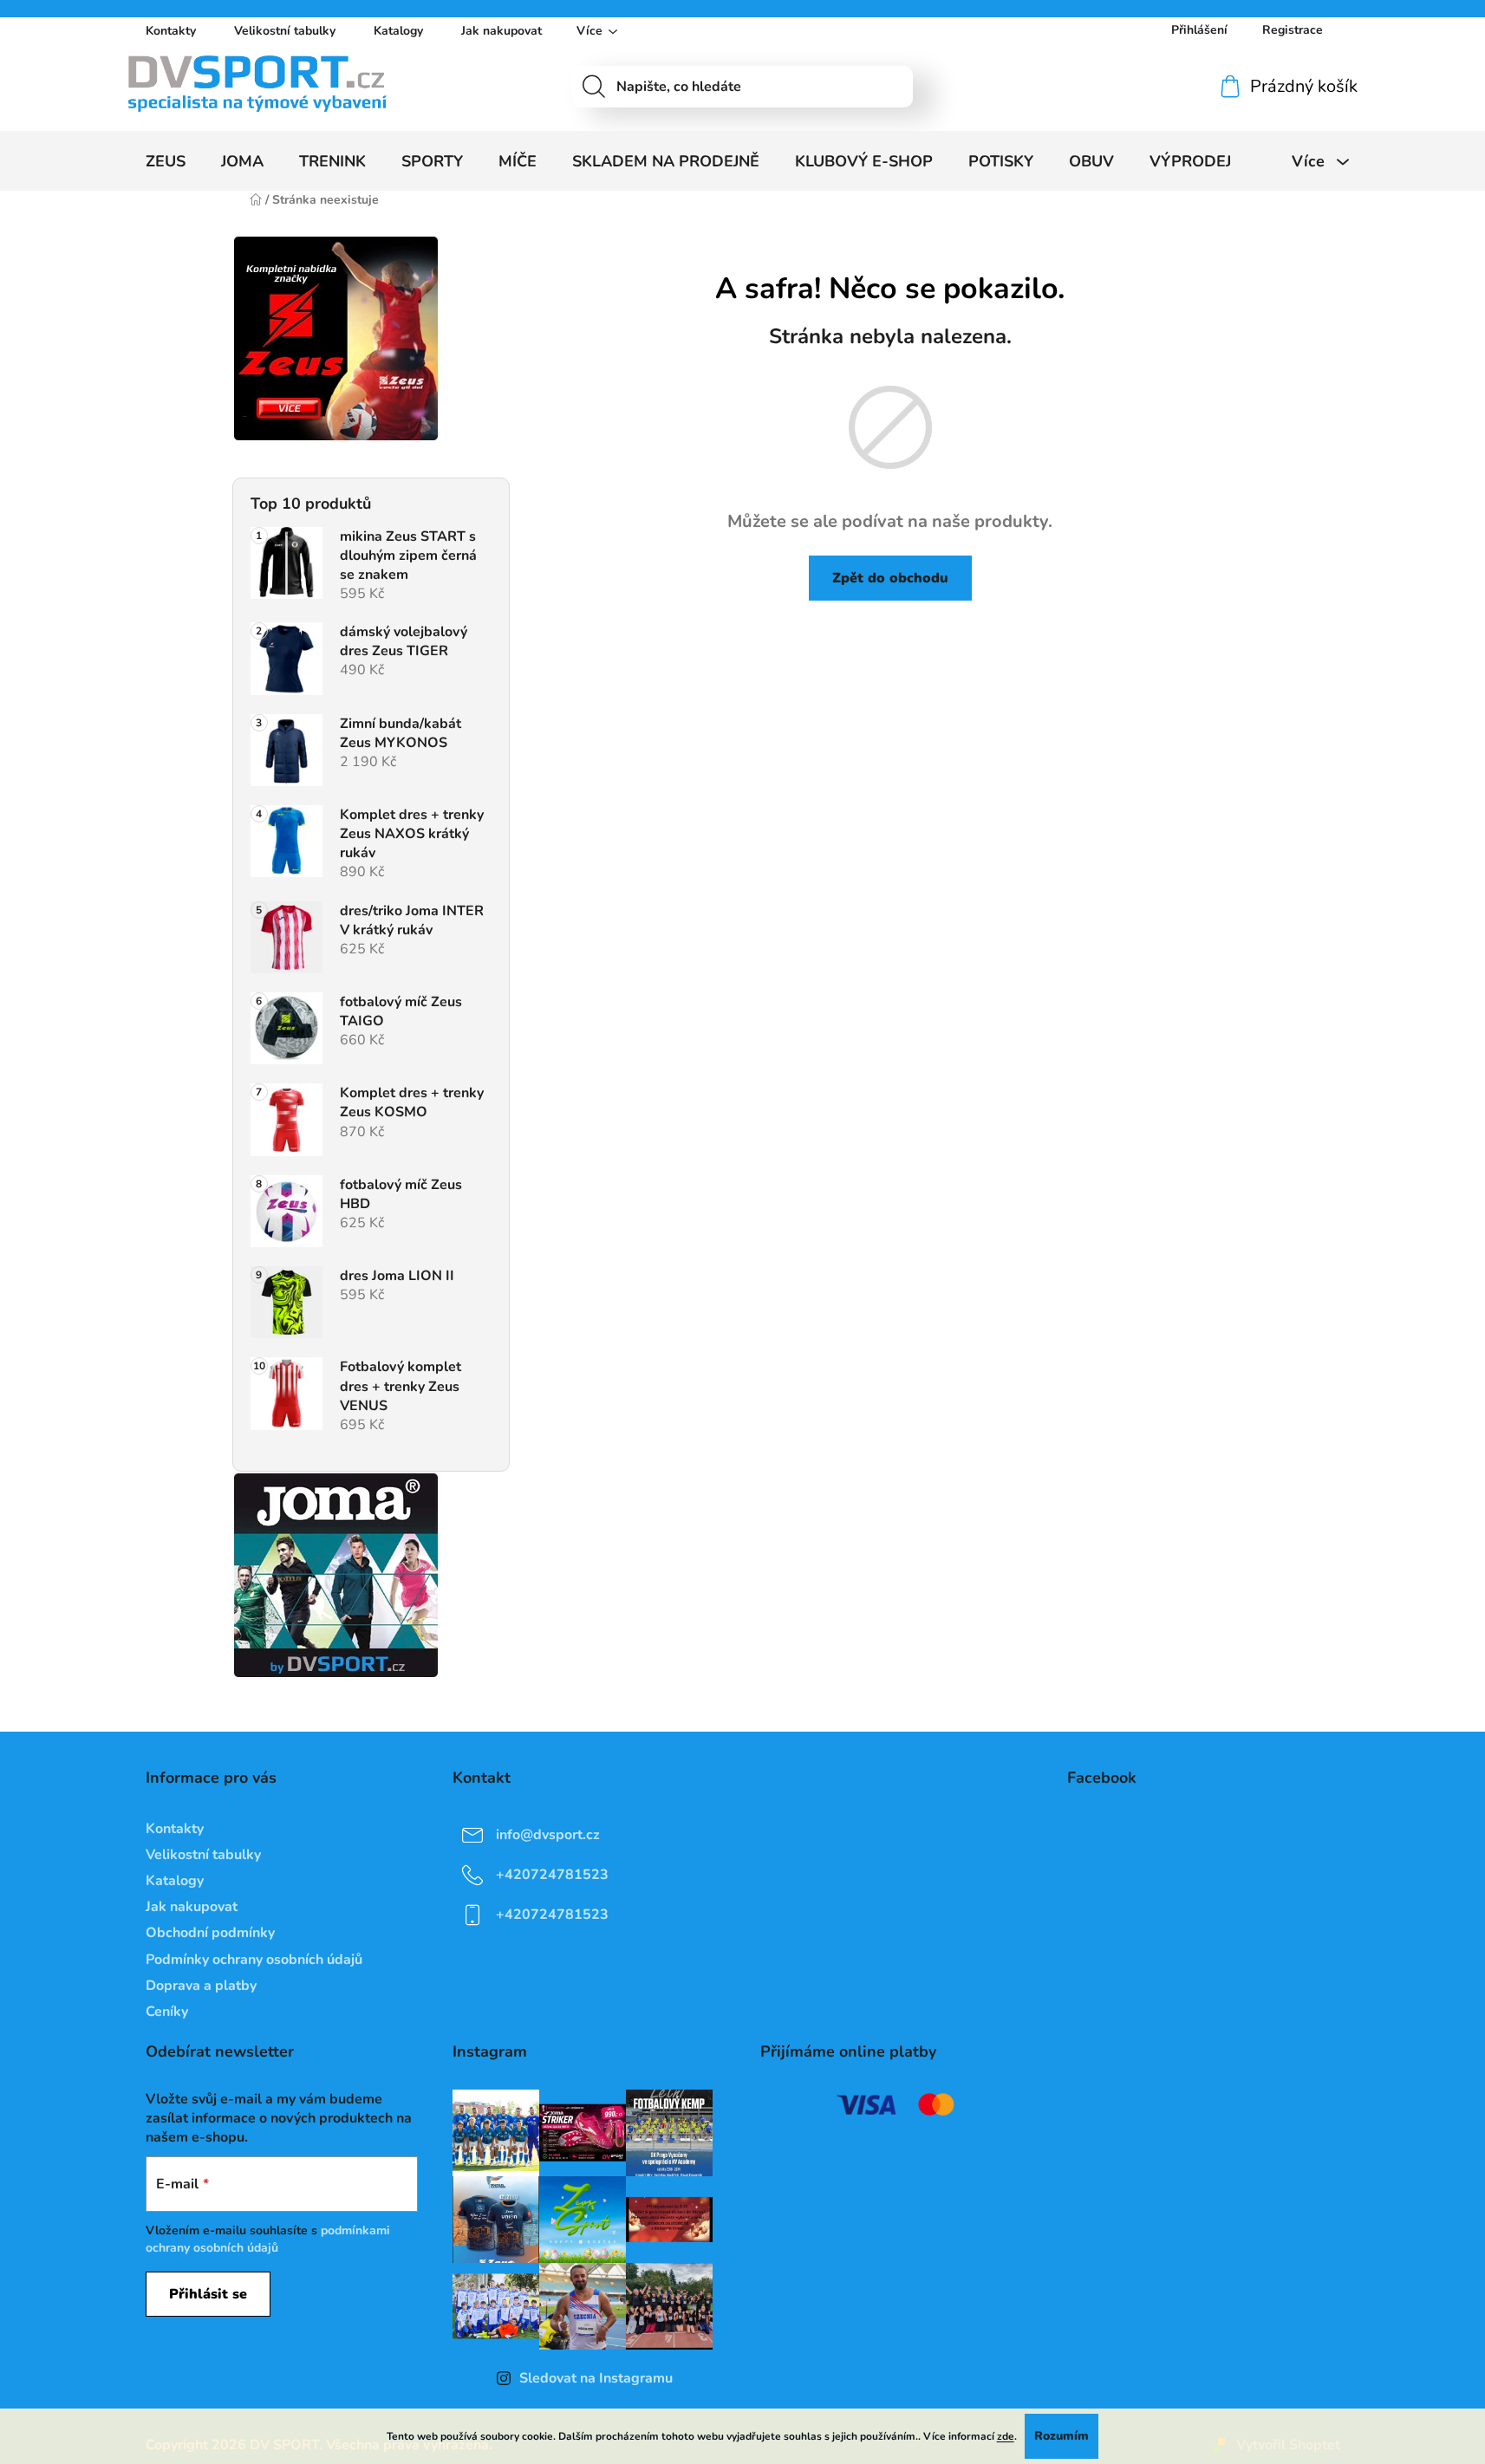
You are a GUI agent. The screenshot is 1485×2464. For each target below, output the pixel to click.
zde (1006, 2436)
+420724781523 (552, 1875)
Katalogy (398, 31)
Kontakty (171, 31)
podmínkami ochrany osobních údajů (268, 2239)
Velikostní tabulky (285, 31)
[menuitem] (166, 161)
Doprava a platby (201, 1986)
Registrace (1293, 30)
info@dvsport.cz (548, 1835)
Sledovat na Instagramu (596, 2378)
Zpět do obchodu (890, 578)
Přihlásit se (208, 2294)
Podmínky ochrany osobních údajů (254, 1960)
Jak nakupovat (502, 31)
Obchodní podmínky (210, 1933)
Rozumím (1062, 2436)
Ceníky (167, 2012)
